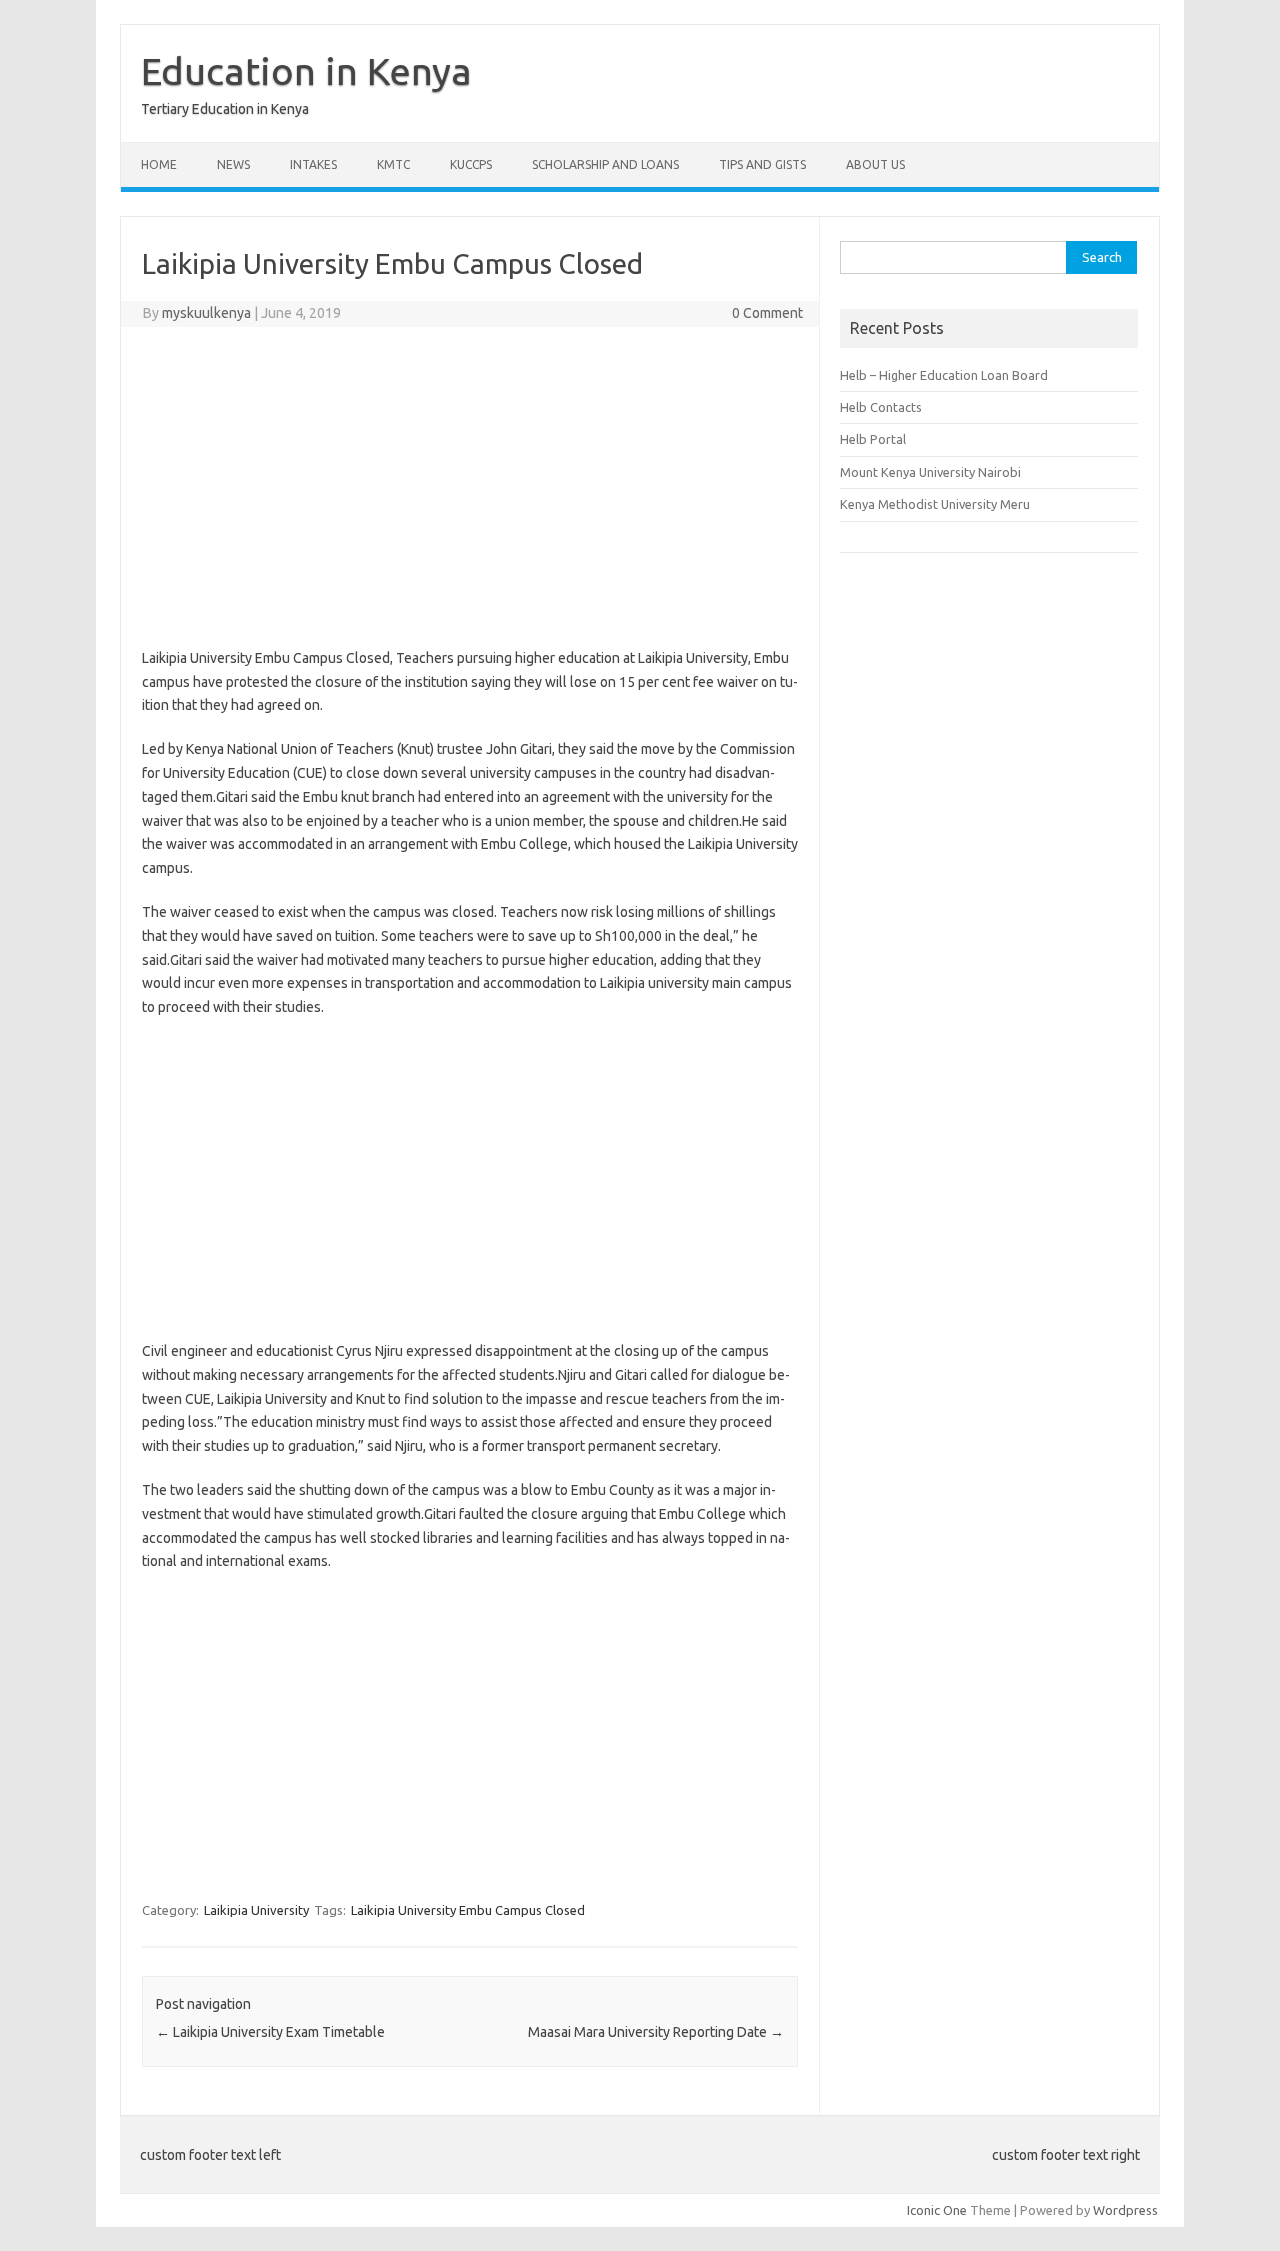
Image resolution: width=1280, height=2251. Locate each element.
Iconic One (937, 2210)
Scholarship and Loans (605, 164)
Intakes (313, 164)
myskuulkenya (206, 313)
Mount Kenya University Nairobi (930, 472)
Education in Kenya (306, 71)
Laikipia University (256, 1910)
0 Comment (767, 313)
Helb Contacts (881, 407)
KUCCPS (471, 164)
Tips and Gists (762, 164)
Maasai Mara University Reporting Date (656, 2032)
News (233, 164)
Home (159, 164)
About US (875, 164)
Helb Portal (873, 439)
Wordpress (1125, 2210)
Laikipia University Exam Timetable (270, 2032)
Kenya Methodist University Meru (935, 504)
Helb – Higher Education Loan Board (944, 375)
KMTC (393, 164)
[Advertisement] (470, 487)
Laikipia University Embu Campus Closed (468, 1910)
